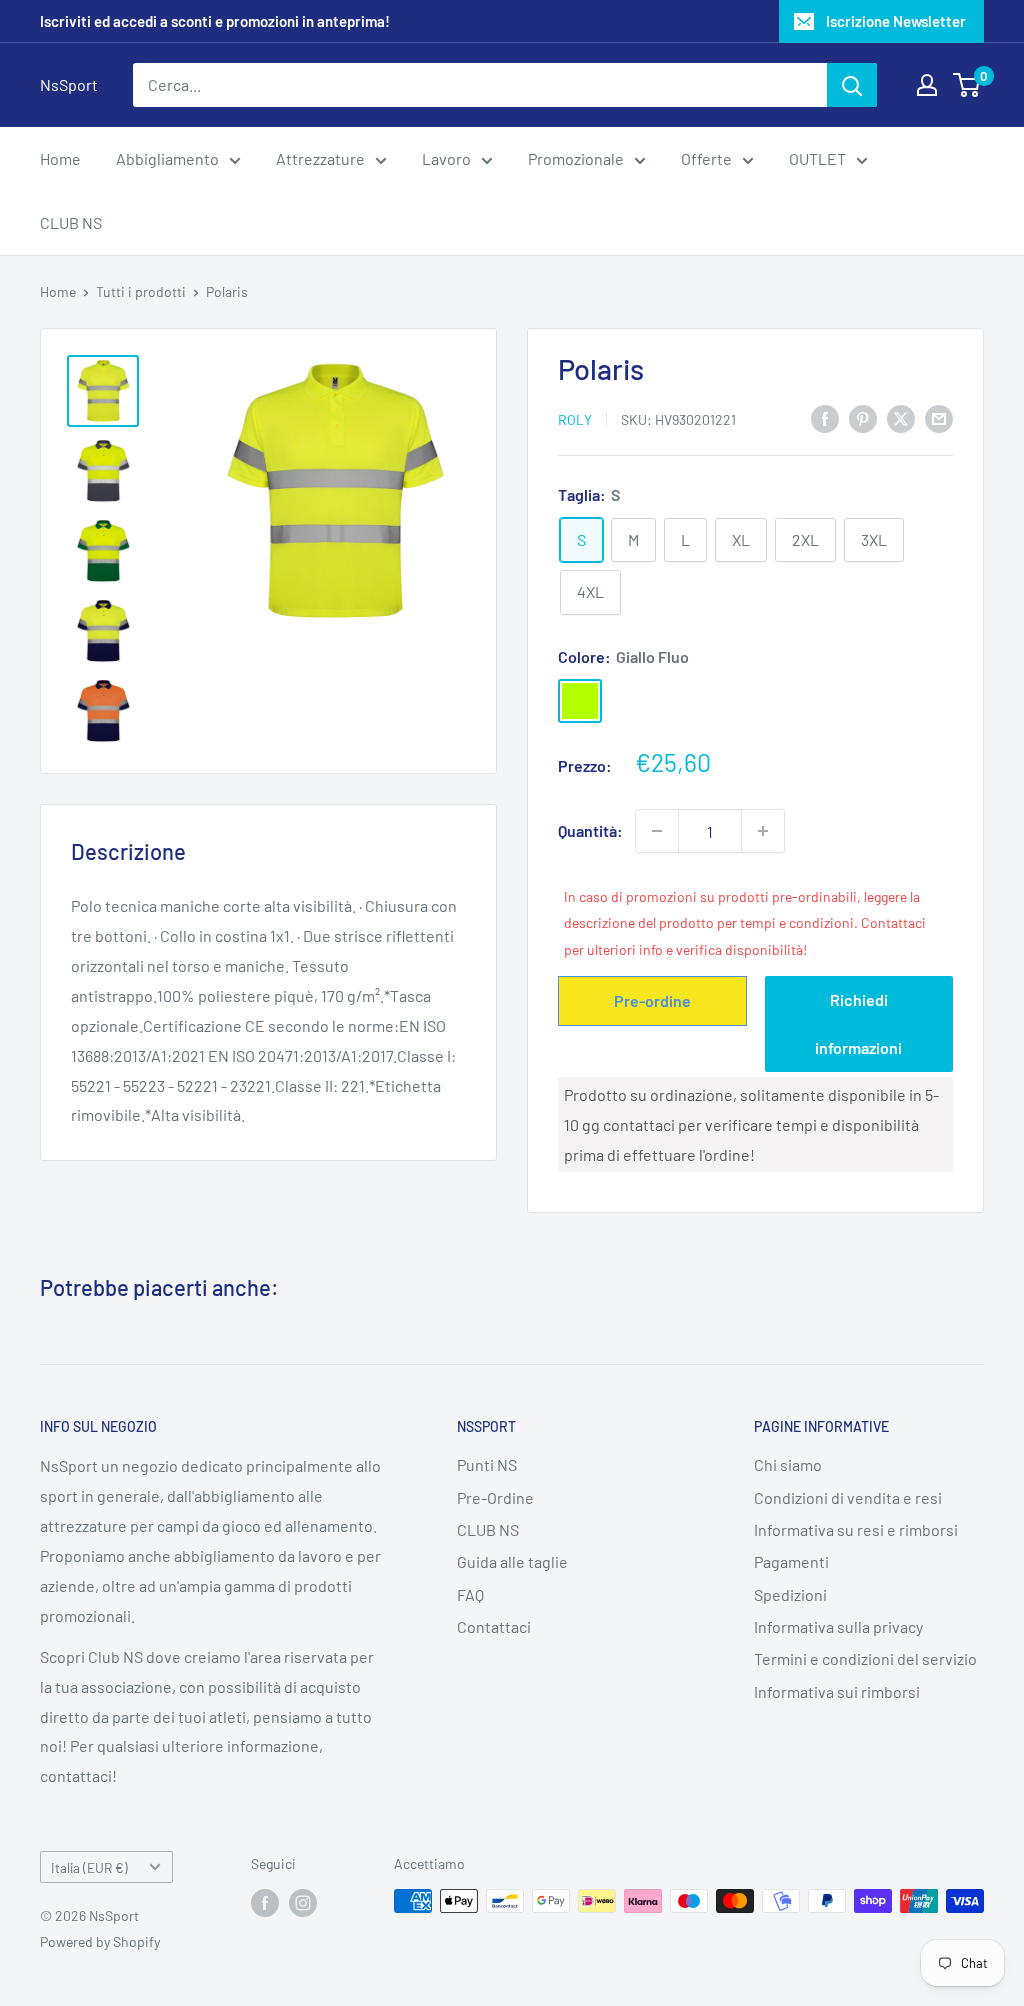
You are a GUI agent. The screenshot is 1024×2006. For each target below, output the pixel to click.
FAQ (470, 1594)
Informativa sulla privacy (838, 1626)
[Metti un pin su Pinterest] (863, 417)
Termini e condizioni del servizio (865, 1658)
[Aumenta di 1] (763, 831)
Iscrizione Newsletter (896, 21)
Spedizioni (790, 1594)
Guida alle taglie (512, 1561)
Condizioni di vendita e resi (848, 1497)
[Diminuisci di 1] (657, 831)
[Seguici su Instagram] (303, 1903)
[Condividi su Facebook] (825, 417)
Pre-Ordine (495, 1497)
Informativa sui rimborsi (837, 1691)
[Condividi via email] (939, 417)
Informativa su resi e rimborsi (856, 1529)
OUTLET (817, 158)
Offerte (706, 158)
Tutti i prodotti (141, 291)
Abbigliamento (167, 158)
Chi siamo (788, 1464)
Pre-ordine (652, 1000)
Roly (575, 419)
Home (60, 158)
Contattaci (494, 1626)
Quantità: (590, 830)
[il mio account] (927, 85)
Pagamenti (791, 1561)
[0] (967, 85)
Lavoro (446, 158)
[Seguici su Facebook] (265, 1903)
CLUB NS (71, 222)
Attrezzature (320, 158)
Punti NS (487, 1464)
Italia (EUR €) (89, 1867)
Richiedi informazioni (858, 1023)
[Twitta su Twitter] (901, 417)
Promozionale (576, 158)
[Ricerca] (852, 85)
